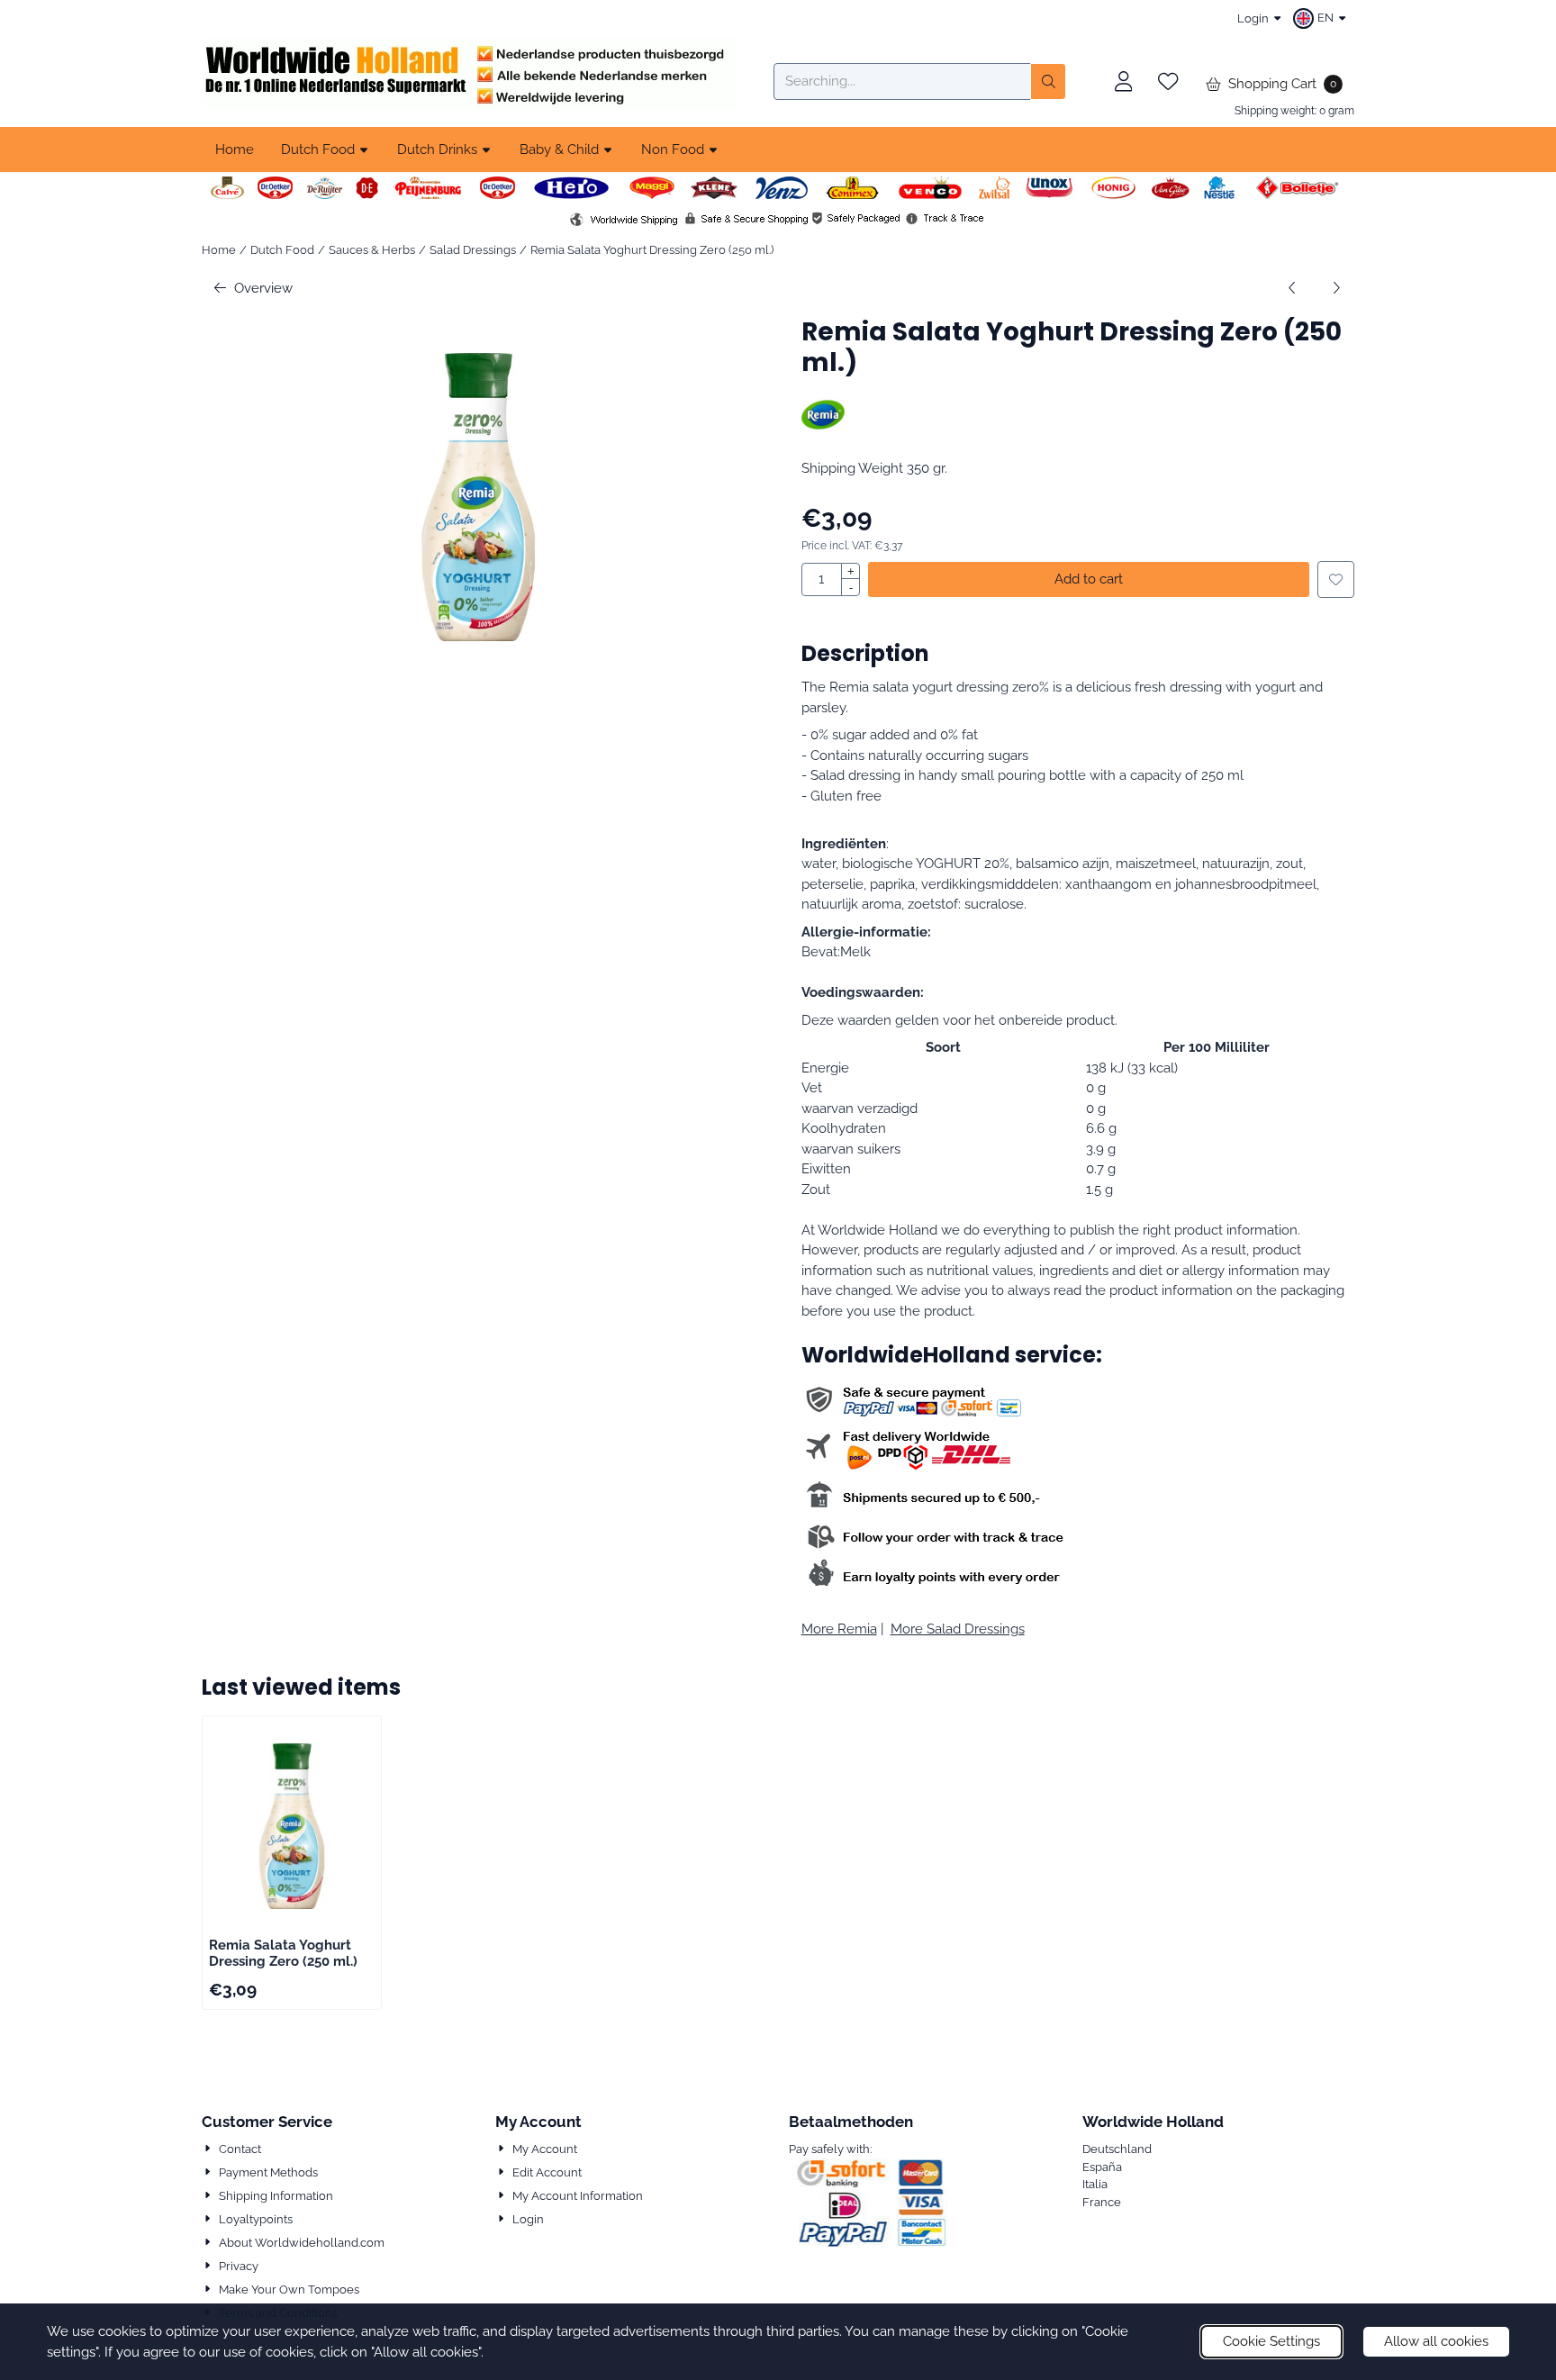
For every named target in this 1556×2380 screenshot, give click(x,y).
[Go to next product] (1337, 289)
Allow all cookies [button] (1436, 2341)
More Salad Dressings (958, 1629)
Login (1253, 18)
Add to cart (1089, 579)
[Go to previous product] (1293, 289)
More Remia (839, 1629)
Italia (1095, 2184)
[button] (1322, 18)
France (1102, 2202)
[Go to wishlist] (1168, 82)
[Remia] (823, 426)
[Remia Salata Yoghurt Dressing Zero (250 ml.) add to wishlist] (1336, 579)
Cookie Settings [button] (1271, 2341)
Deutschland (1117, 2149)
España (1102, 2167)
